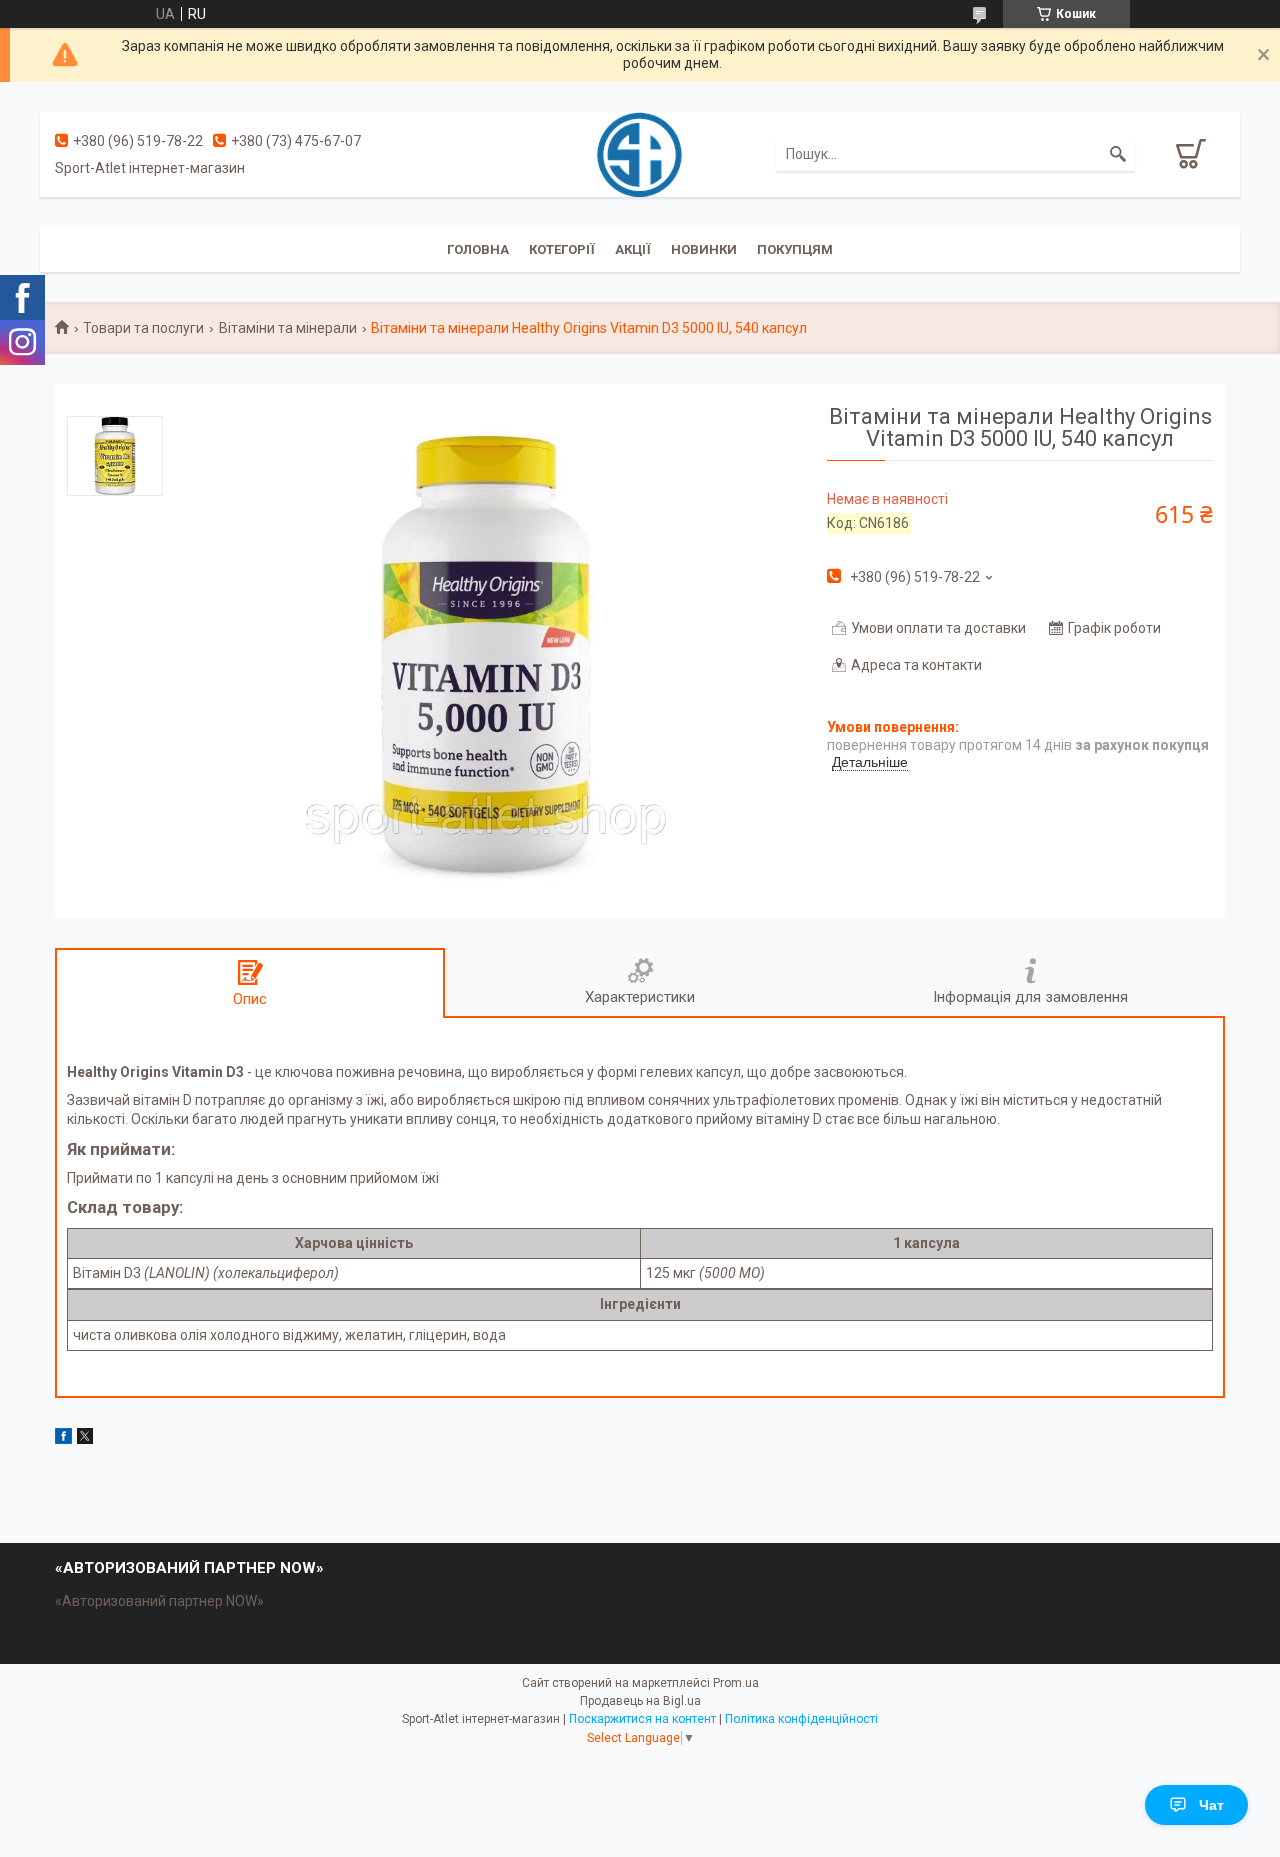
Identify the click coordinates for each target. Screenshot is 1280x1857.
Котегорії (562, 249)
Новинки (704, 249)
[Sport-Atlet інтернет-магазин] (639, 153)
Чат (1211, 1805)
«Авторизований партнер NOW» (159, 1601)
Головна (478, 249)
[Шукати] (1118, 154)
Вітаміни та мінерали (288, 328)
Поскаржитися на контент (642, 1719)
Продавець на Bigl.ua (640, 1701)
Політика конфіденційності (801, 1719)
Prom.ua (736, 1683)
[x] (85, 1439)
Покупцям (795, 249)
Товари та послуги (143, 328)
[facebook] (63, 1439)
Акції (633, 249)
